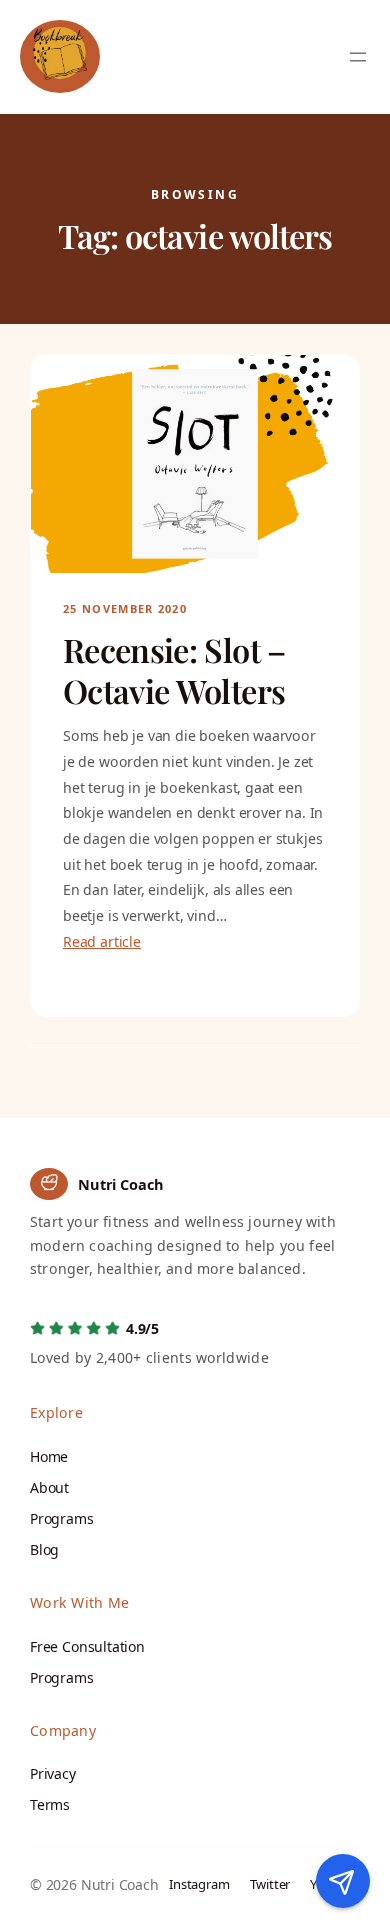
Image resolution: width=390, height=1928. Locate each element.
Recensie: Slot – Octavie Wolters (174, 670)
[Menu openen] (358, 57)
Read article (102, 941)
